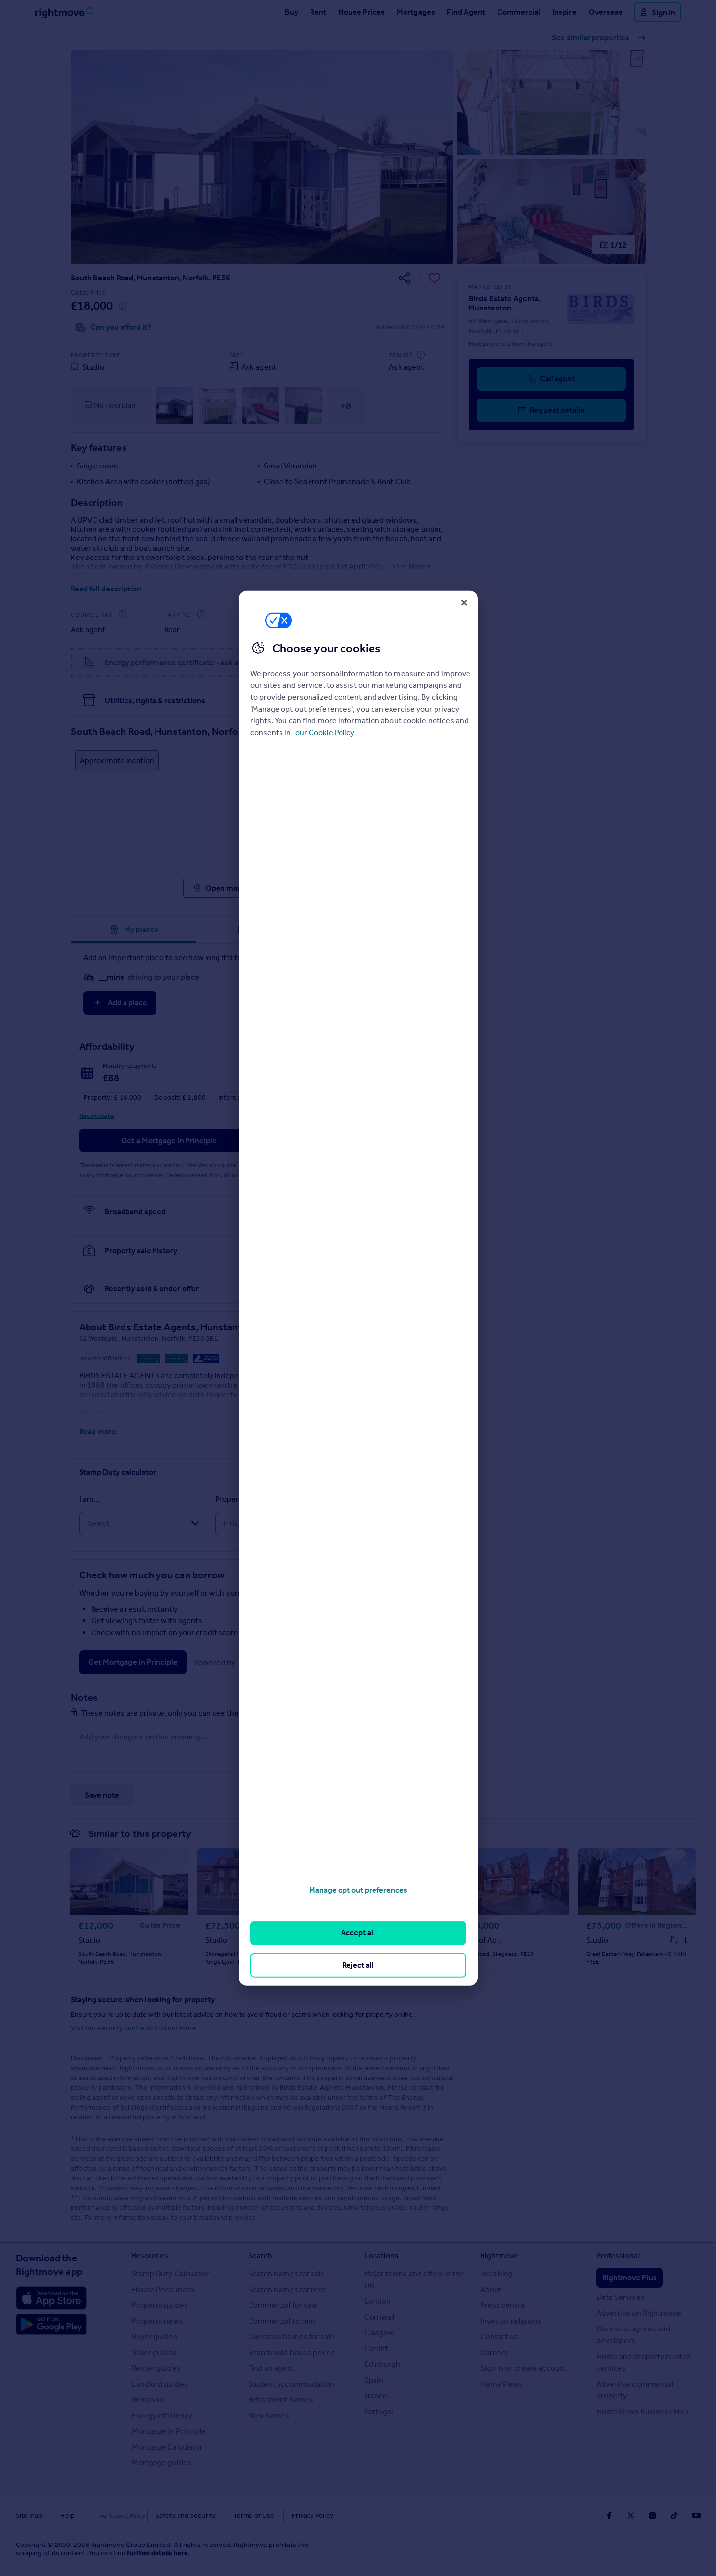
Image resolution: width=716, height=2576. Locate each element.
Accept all (358, 1933)
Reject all (358, 1965)
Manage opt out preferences (358, 1890)
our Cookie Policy (325, 732)
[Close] (464, 602)
